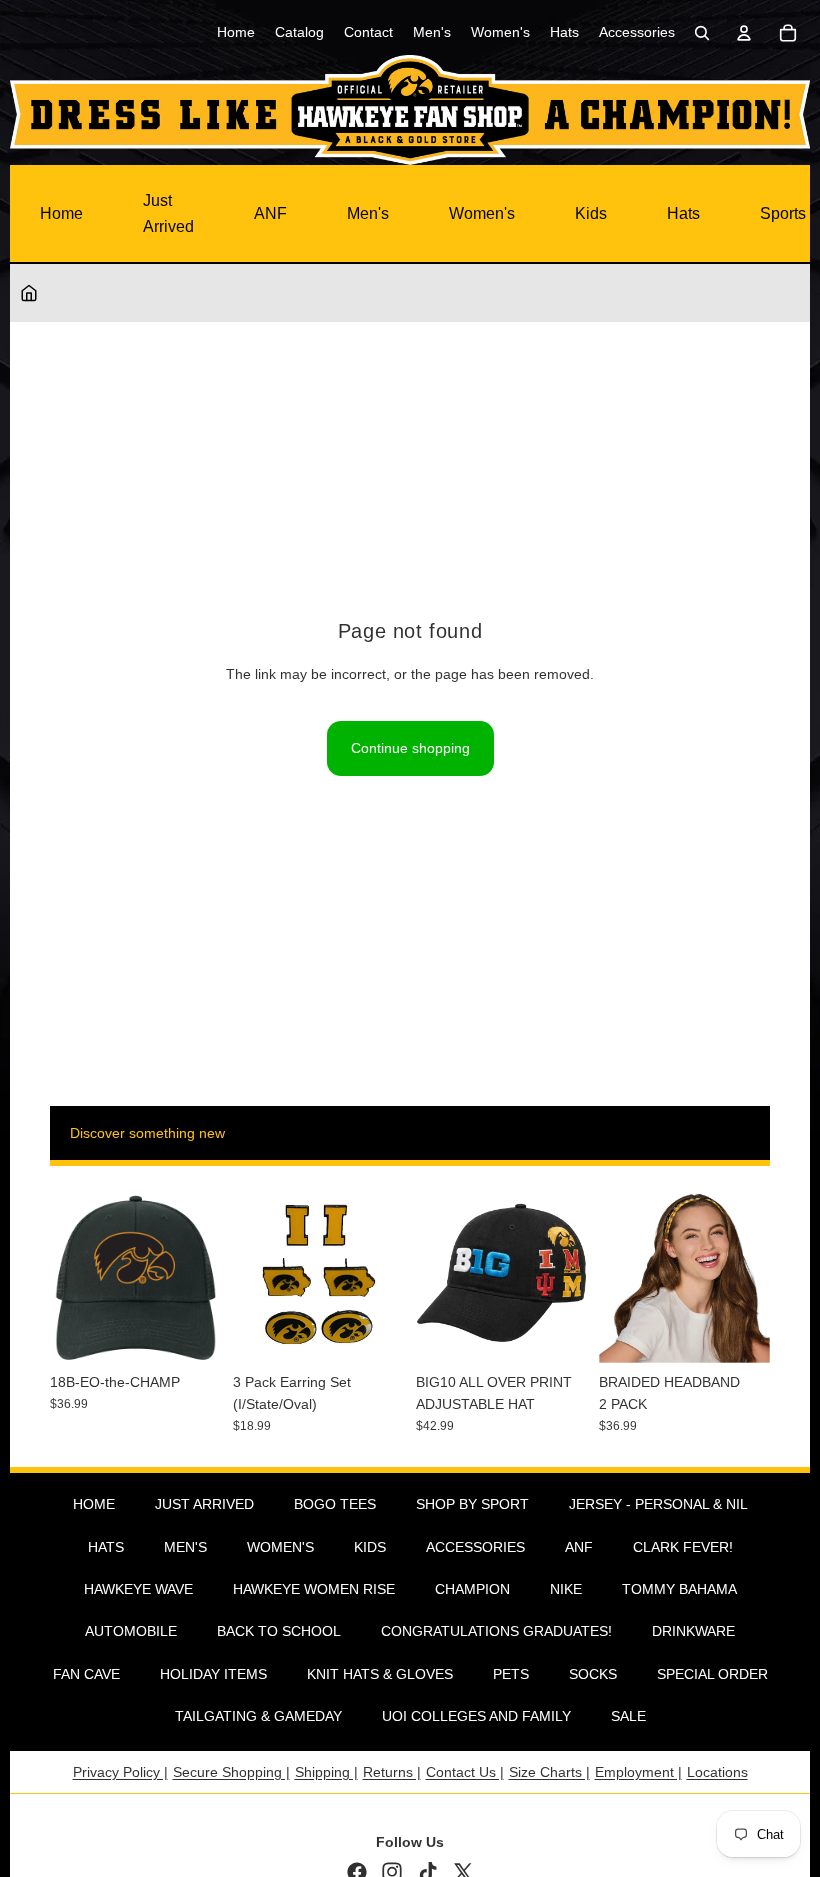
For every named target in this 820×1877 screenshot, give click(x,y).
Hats (683, 213)
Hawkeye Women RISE (314, 1589)
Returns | (392, 1772)
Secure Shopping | (231, 1772)
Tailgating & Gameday (258, 1716)
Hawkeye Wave (138, 1589)
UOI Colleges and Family (476, 1716)
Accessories (475, 1547)
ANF (270, 213)
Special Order (712, 1674)
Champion (472, 1589)
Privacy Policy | (120, 1772)
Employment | (638, 1772)
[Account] (744, 33)
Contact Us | (465, 1772)
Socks (593, 1674)
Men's (368, 213)
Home (61, 213)
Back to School (279, 1631)
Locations (717, 1772)
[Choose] (556, 1332)
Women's (482, 213)
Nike (566, 1589)
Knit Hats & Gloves (380, 1674)
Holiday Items (213, 1674)
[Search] (702, 33)
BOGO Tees (335, 1504)
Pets (511, 1674)
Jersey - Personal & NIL (658, 1504)
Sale (628, 1716)
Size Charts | (549, 1772)
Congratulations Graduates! (496, 1631)
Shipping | (326, 1772)
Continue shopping (410, 748)
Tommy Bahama (679, 1589)
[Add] (190, 1332)
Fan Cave (86, 1674)
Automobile (131, 1631)
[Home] (29, 293)
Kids (591, 213)
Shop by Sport (472, 1504)
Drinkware (693, 1631)
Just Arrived (168, 213)
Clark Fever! (683, 1547)
